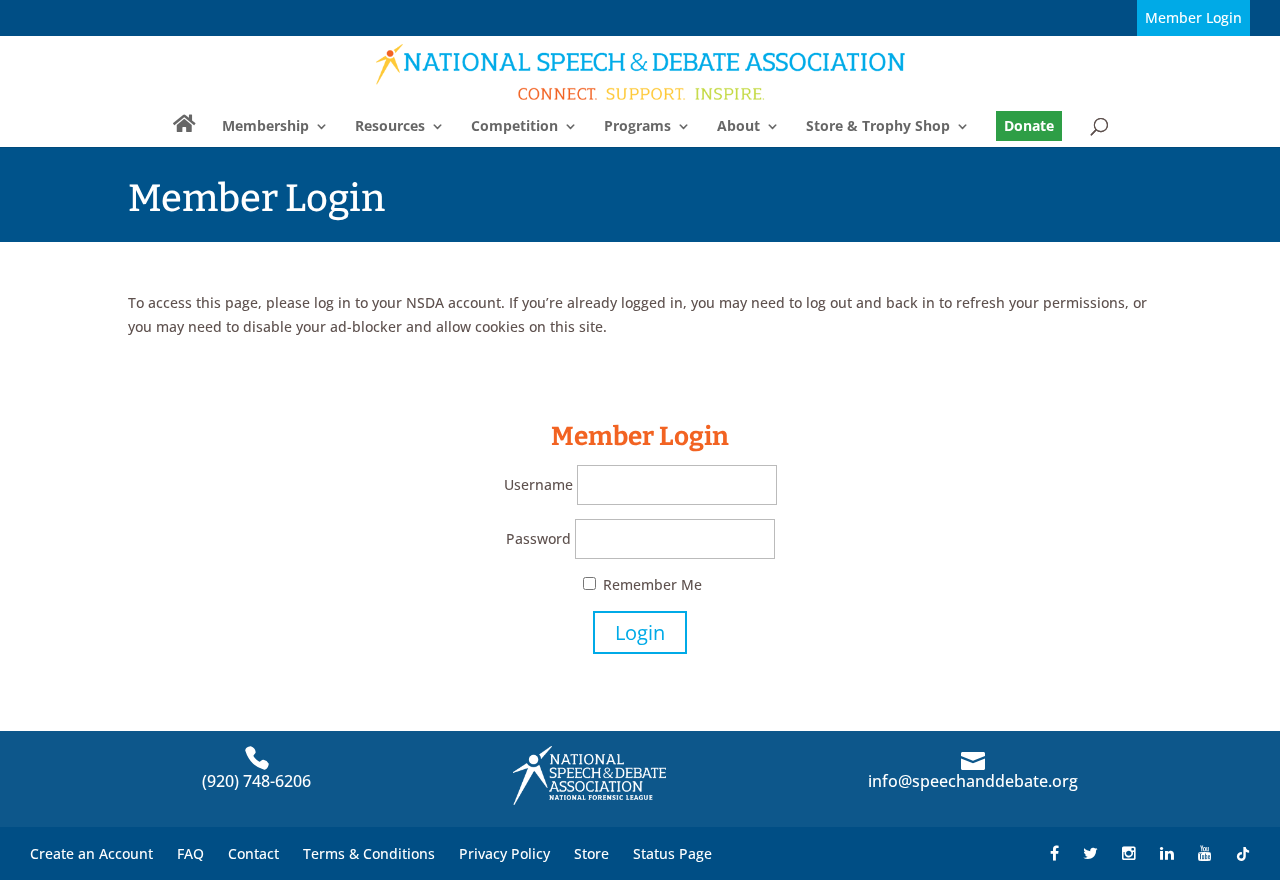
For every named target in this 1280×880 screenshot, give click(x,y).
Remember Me (650, 584)
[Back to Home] (641, 71)
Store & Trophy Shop (878, 127)
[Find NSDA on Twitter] (1090, 853)
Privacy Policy (504, 853)
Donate (1029, 125)
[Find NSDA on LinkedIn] (1167, 853)
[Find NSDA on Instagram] (1129, 853)
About (738, 127)
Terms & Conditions (369, 853)
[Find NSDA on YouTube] (1205, 853)
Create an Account (91, 853)
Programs (637, 127)
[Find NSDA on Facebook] (1054, 853)
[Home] (184, 132)
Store (591, 853)
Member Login (1193, 17)
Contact (253, 853)
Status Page (672, 853)
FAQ (190, 853)
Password (538, 538)
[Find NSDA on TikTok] (1243, 853)
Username (538, 484)
